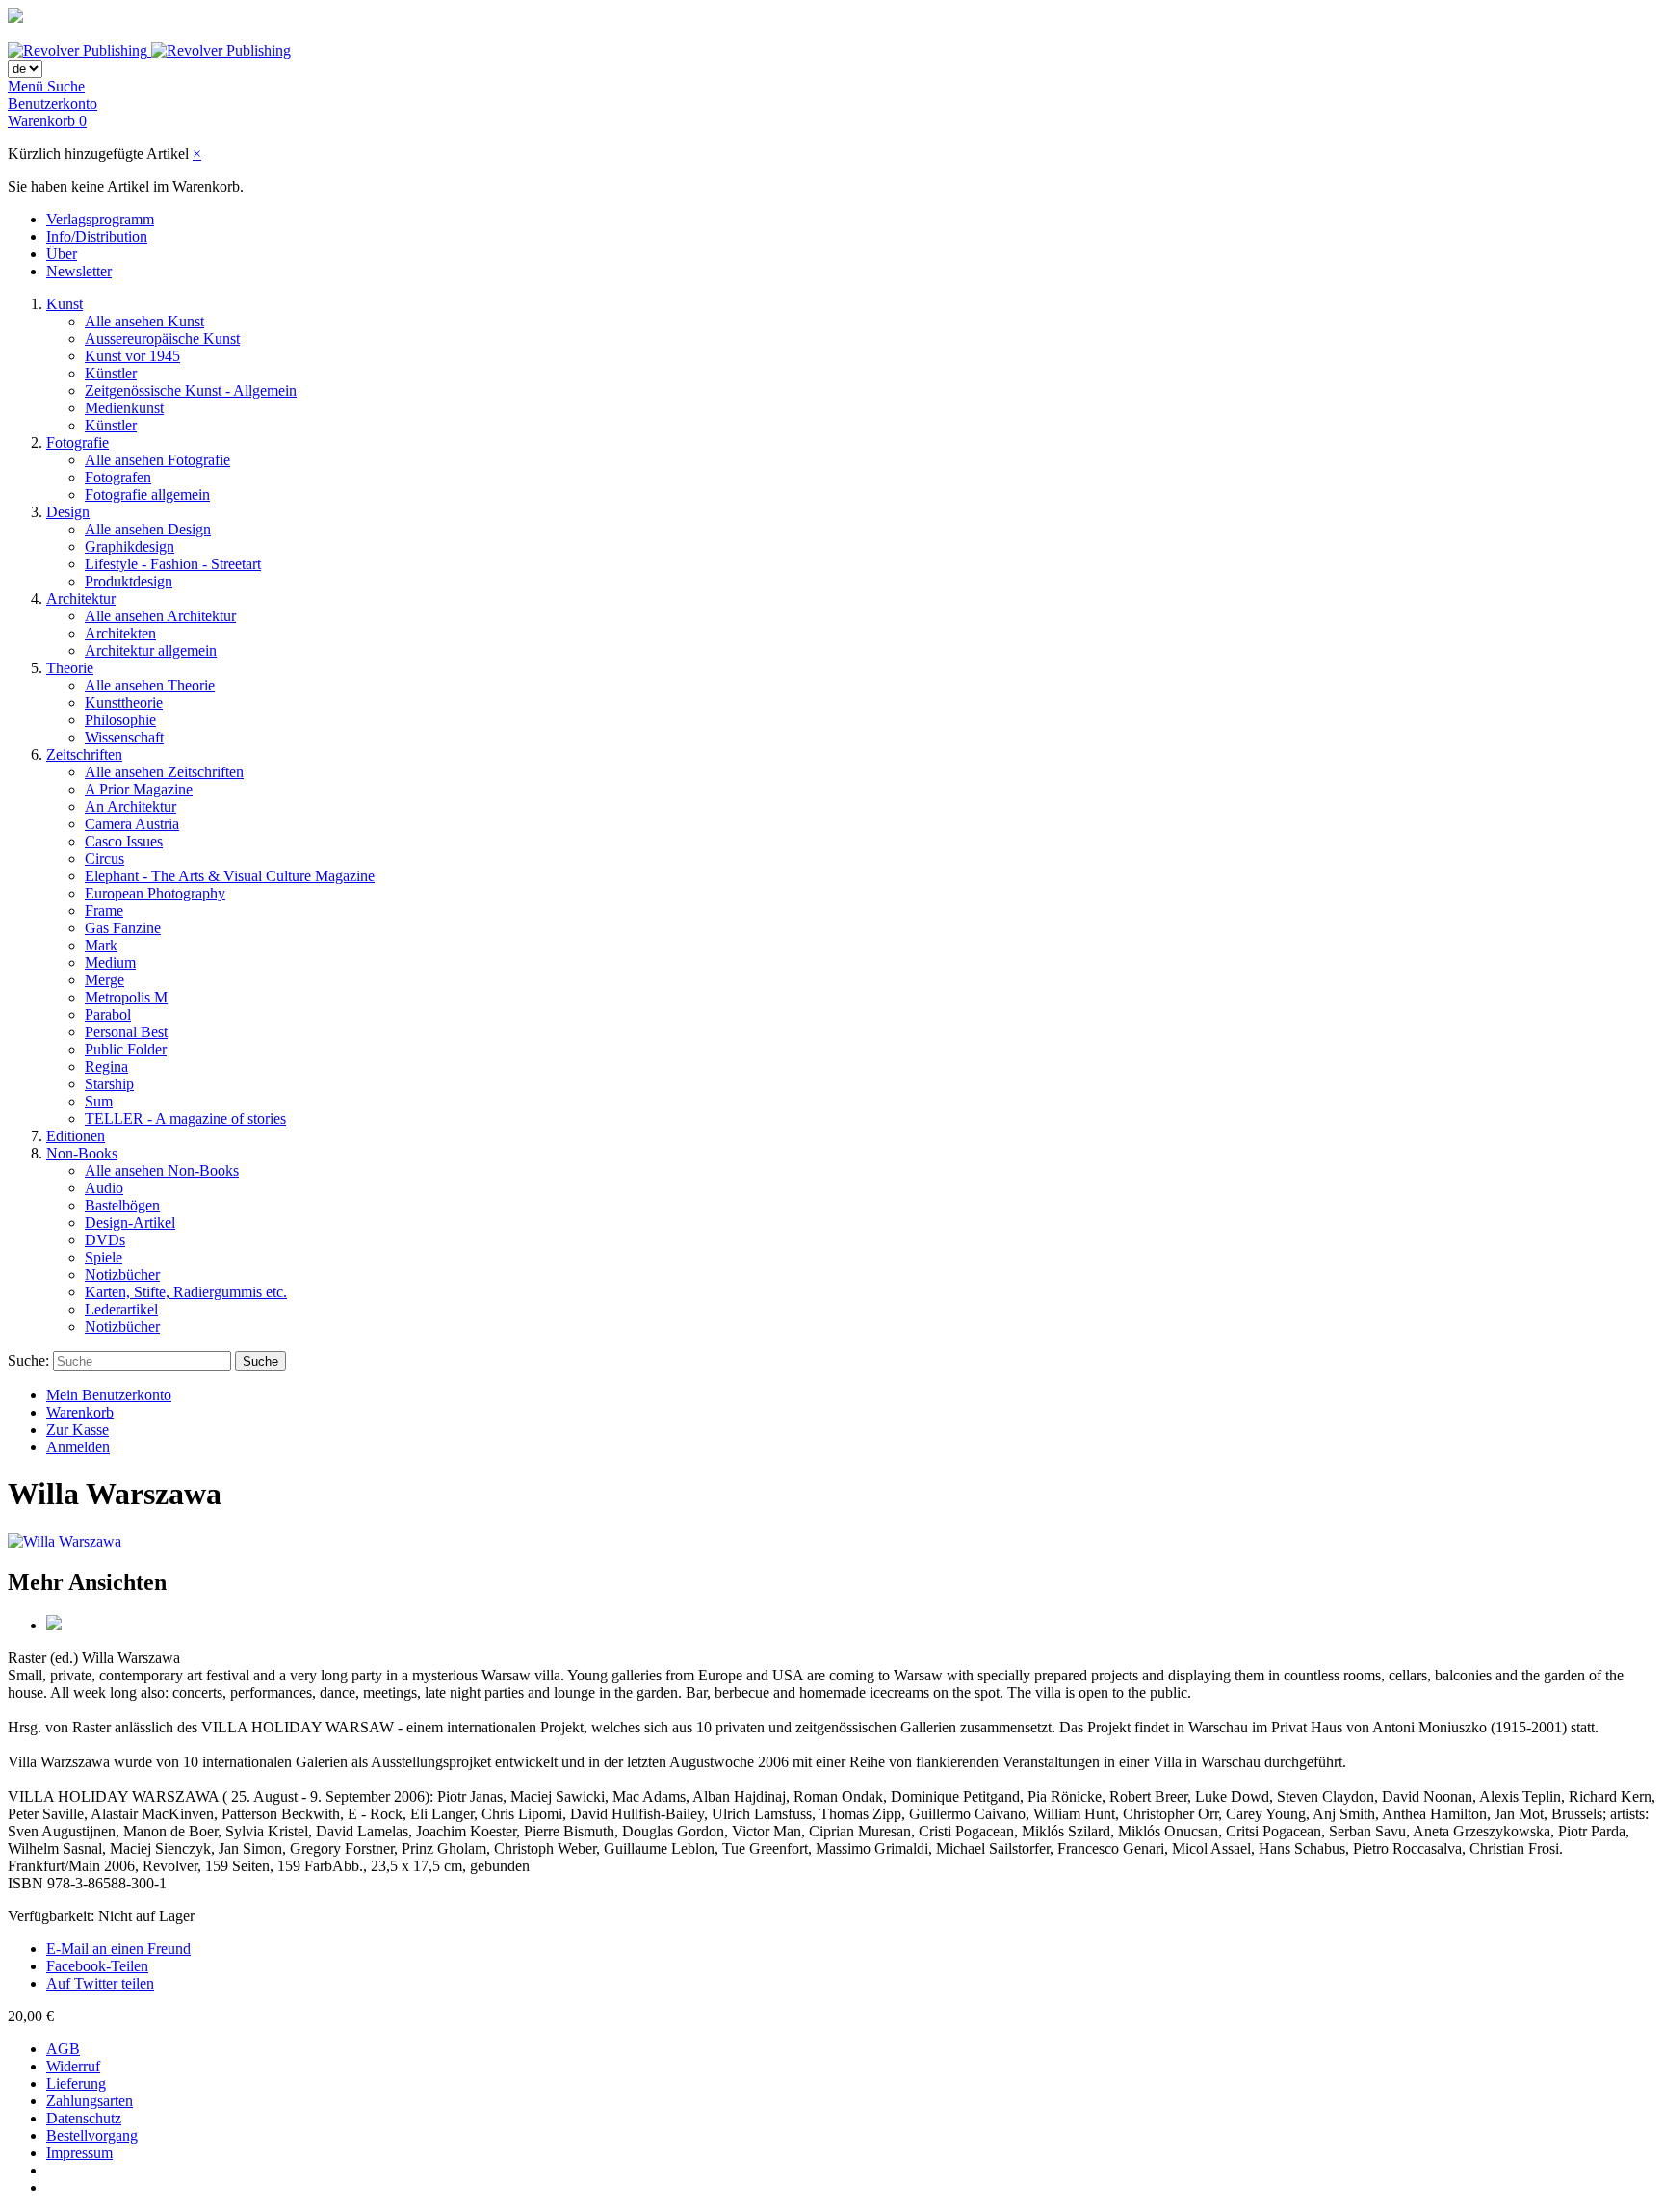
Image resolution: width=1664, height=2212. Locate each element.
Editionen (76, 1136)
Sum (99, 1101)
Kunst (65, 304)
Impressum (79, 2153)
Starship (109, 1084)
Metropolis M (126, 997)
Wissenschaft (124, 737)
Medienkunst (124, 408)
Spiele (104, 1257)
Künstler (111, 373)
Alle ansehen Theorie (150, 685)
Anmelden (78, 1447)
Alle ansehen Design (148, 529)
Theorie (70, 668)
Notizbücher (122, 1275)
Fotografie (78, 442)
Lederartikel (121, 1309)
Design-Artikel (130, 1223)
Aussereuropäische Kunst (162, 338)
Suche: (28, 1360)
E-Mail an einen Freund (118, 1949)
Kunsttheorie (124, 703)
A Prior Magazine (139, 789)
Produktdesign (129, 581)
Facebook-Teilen (97, 1966)
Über (62, 254)
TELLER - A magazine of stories (185, 1119)
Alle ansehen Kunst (144, 321)
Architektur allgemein (151, 651)
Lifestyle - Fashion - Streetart (173, 564)
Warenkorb (80, 1412)
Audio (104, 1188)
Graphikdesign (130, 546)
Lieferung (76, 2083)
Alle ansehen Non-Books (162, 1171)
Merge (104, 980)
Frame (104, 911)
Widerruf (73, 2066)
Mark (101, 945)
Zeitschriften (84, 755)
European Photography (155, 893)
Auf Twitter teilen (100, 1983)
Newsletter (79, 271)
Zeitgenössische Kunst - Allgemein (191, 390)
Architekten (120, 633)
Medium (110, 963)
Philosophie (120, 720)
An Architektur (130, 807)
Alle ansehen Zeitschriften (164, 772)
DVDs (105, 1240)
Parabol (108, 1015)
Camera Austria (132, 824)
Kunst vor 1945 (132, 356)
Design (68, 512)
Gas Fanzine (123, 928)
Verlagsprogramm (100, 219)
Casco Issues (124, 841)
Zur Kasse (78, 1430)
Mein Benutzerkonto (109, 1395)
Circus (104, 859)
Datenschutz (84, 2118)
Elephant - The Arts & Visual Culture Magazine (230, 876)
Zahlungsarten (90, 2101)
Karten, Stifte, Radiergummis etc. (186, 1292)
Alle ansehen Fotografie (157, 460)
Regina (106, 1067)
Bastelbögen (122, 1205)
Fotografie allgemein (147, 494)
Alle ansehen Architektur (160, 616)
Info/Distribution (97, 236)
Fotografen (118, 477)
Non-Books (82, 1153)
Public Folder (126, 1049)
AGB (63, 2049)
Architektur (81, 599)
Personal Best (126, 1032)
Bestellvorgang (92, 2135)
